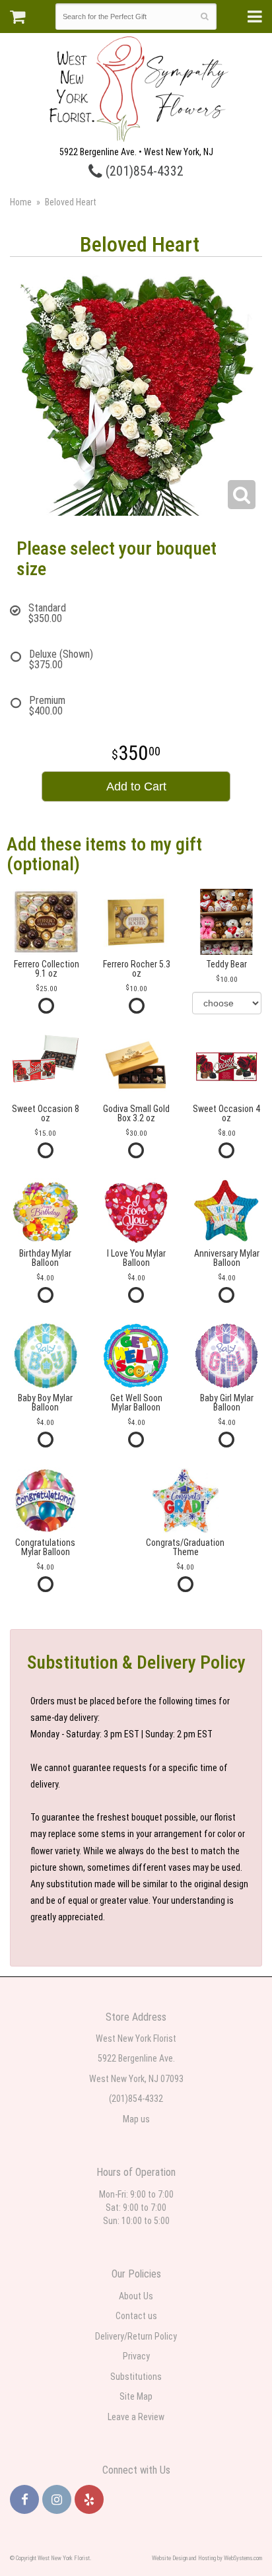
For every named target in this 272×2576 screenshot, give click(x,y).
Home (21, 202)
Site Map (136, 2396)
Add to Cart (136, 786)
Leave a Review (136, 2417)
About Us (136, 2296)
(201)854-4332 (143, 171)
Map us (136, 2119)
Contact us (136, 2316)
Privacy (136, 2356)
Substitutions (136, 2377)
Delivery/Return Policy (136, 2336)
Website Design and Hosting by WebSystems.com (207, 2558)
